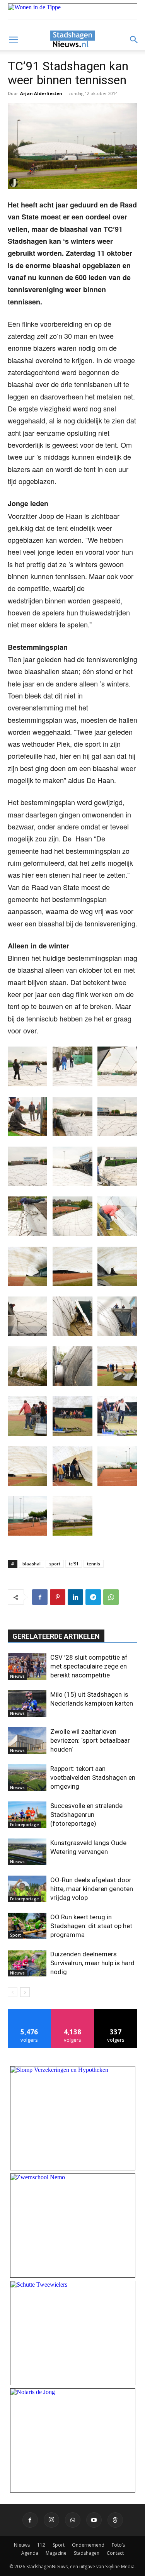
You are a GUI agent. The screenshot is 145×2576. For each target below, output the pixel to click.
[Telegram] (93, 1597)
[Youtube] (94, 2520)
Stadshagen (87, 2553)
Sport (15, 1935)
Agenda (30, 2553)
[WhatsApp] (111, 1597)
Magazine (56, 2553)
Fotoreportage (24, 1825)
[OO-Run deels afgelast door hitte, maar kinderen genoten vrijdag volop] (27, 1889)
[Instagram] (51, 2520)
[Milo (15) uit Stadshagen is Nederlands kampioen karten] (27, 1703)
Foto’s (118, 2545)
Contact (115, 2553)
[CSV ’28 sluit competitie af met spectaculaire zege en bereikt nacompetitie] (27, 1666)
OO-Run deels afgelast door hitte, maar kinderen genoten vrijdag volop (92, 1889)
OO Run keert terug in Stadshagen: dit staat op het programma (91, 1926)
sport (55, 1564)
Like (30, 2012)
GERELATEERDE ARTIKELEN (56, 1636)
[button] (13, 40)
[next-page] (25, 1992)
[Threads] (115, 2520)
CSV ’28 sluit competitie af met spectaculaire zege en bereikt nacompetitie (89, 1666)
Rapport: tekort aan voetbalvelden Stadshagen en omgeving (93, 1777)
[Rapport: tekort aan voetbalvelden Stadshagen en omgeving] (27, 1778)
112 (41, 2545)
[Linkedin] (75, 1597)
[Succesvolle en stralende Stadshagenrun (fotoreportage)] (27, 1815)
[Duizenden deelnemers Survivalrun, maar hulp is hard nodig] (27, 1963)
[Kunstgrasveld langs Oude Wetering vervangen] (27, 1852)
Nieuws (17, 1676)
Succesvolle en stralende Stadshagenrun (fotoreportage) (86, 1815)
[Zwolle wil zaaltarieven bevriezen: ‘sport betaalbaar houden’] (27, 1741)
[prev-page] (13, 1992)
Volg (72, 2012)
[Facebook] (40, 1597)
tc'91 (74, 1564)
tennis (94, 1564)
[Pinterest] (58, 1597)
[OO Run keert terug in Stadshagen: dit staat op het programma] (27, 1926)
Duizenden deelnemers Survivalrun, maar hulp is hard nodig (92, 1963)
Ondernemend (88, 2545)
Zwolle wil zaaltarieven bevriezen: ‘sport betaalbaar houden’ (90, 1740)
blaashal (32, 1564)
